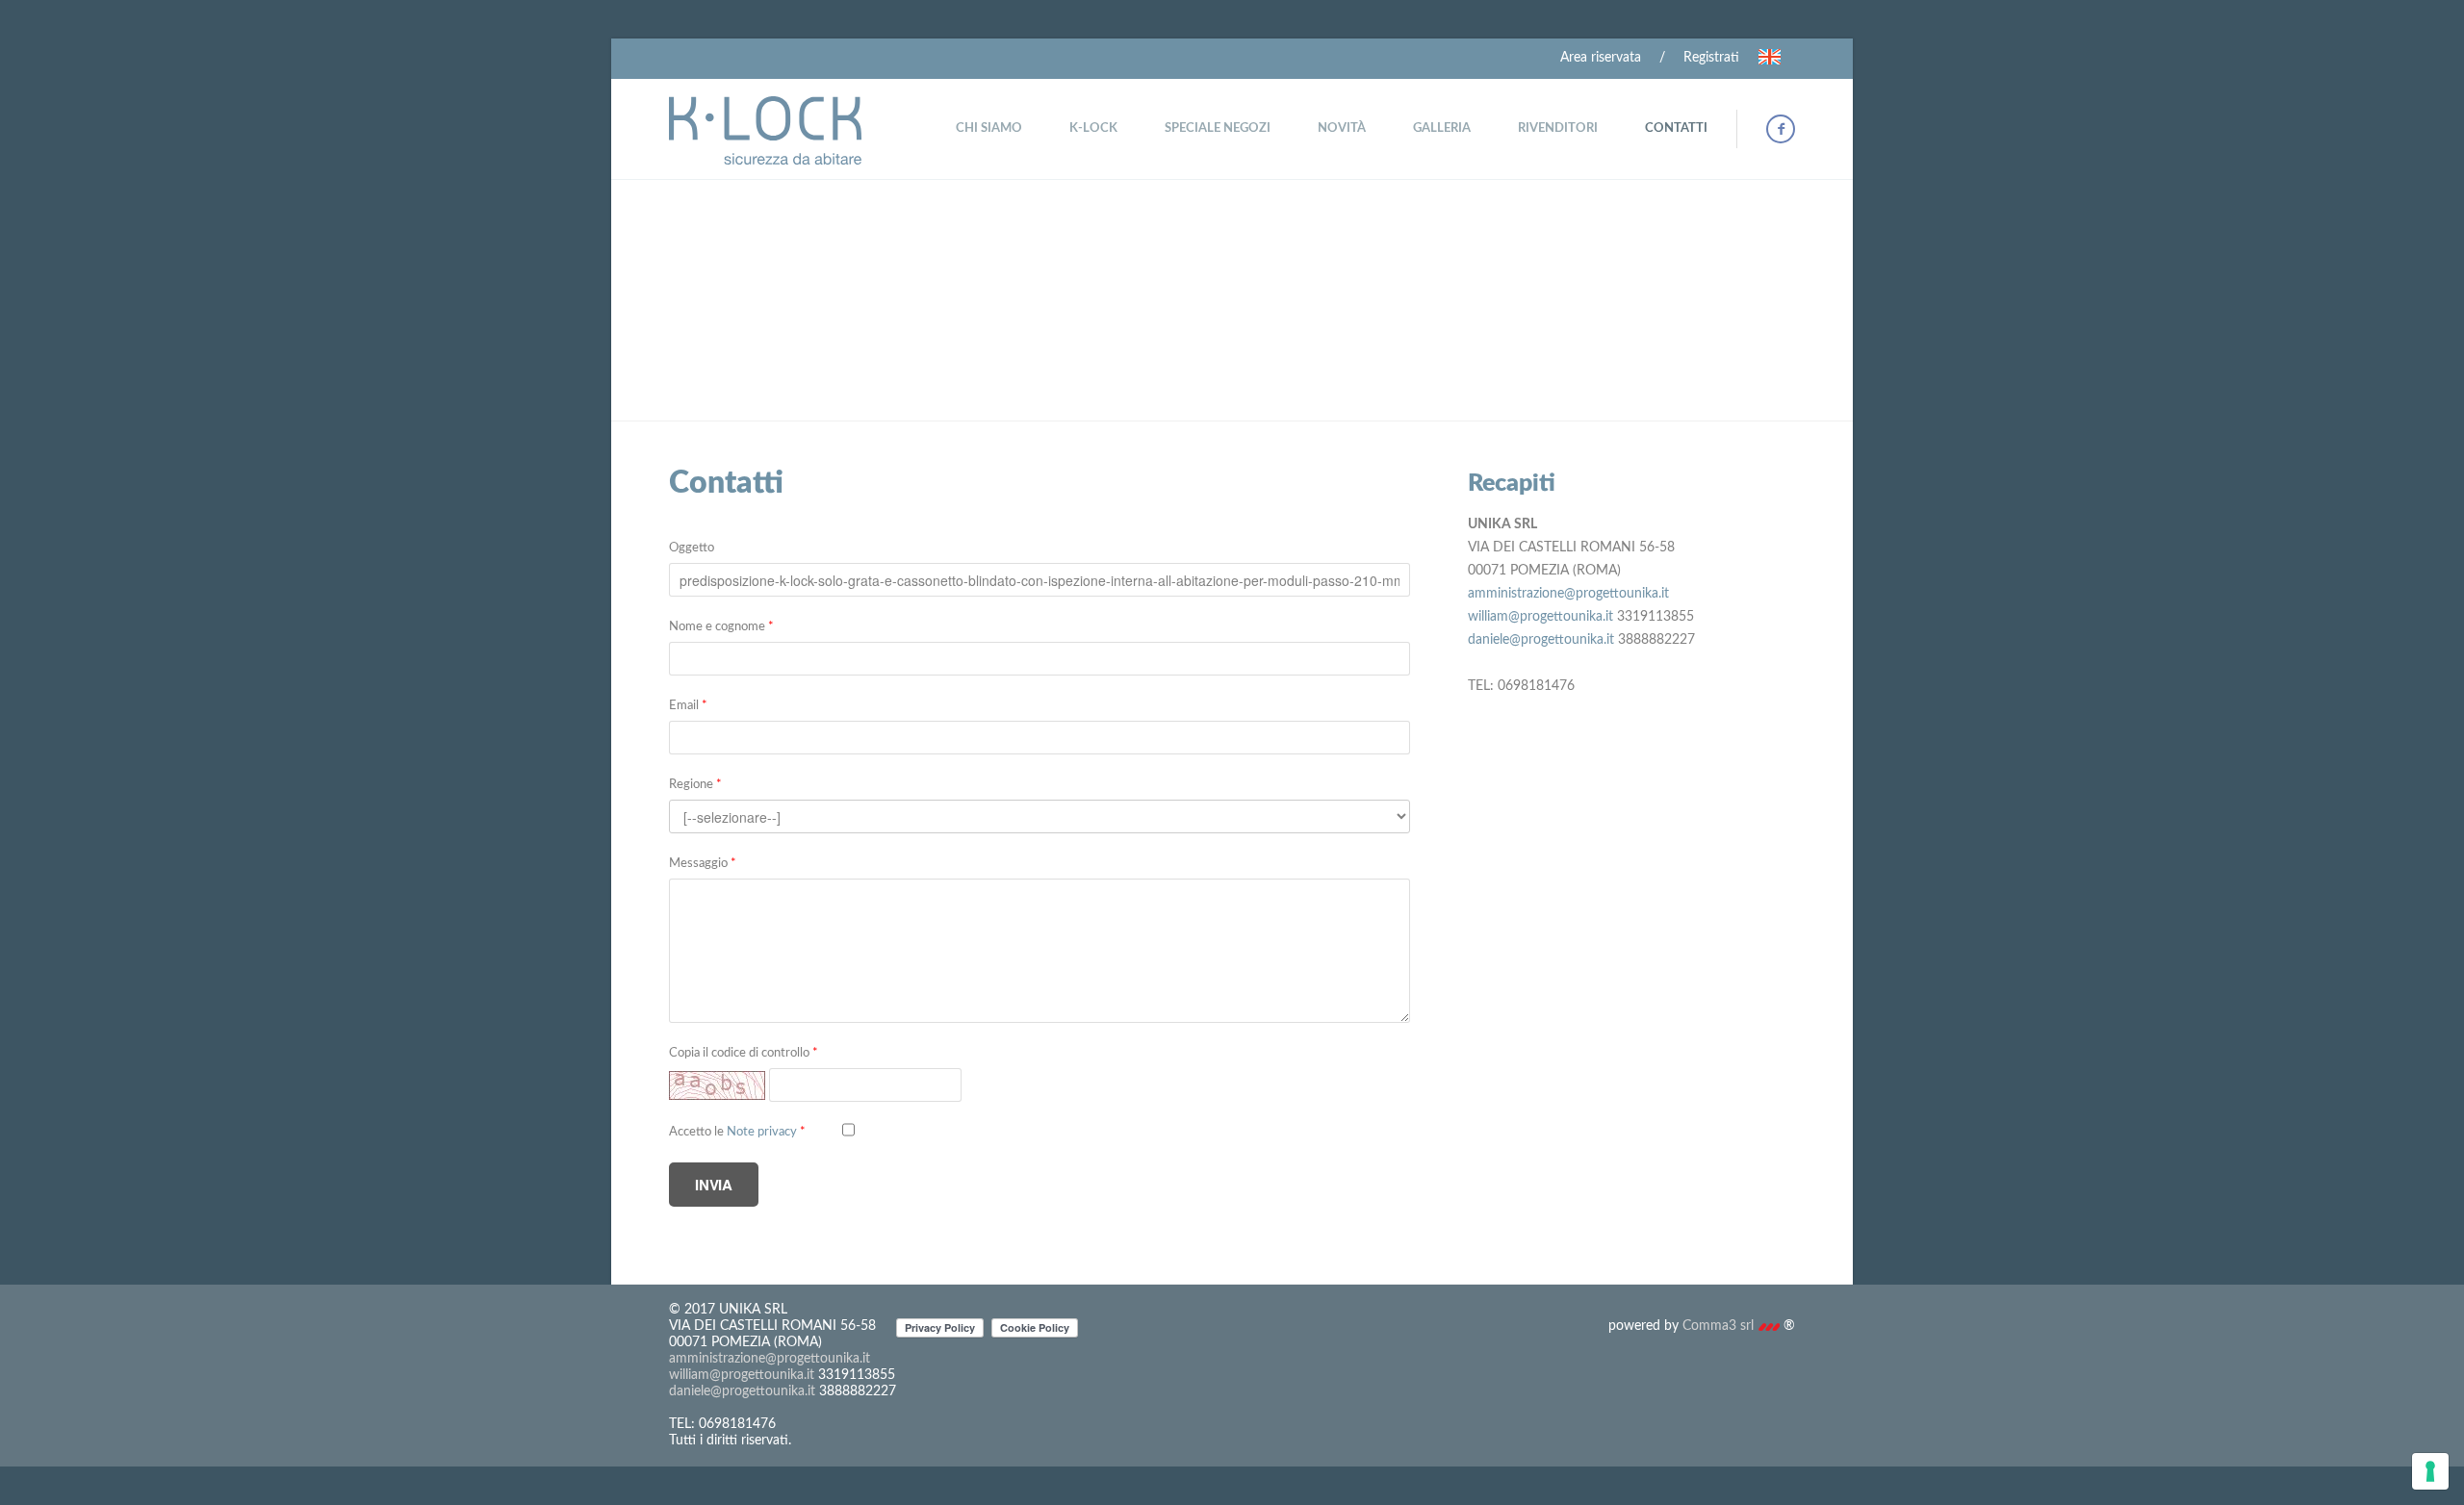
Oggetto (692, 548)
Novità (1342, 128)
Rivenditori (1558, 128)
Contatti (1676, 128)
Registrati (1711, 58)
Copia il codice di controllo (744, 1053)
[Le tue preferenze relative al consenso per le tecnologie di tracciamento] (2430, 1471)
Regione (695, 785)
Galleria (1442, 128)
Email (688, 706)
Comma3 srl (1720, 1326)
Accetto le (737, 1132)
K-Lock (1093, 128)
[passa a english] (1769, 57)
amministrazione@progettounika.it (1568, 594)
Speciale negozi (1218, 128)
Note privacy (766, 1132)
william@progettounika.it (1540, 617)
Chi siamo (989, 128)
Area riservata (1601, 58)
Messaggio (703, 864)
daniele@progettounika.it (1541, 640)
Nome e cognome (721, 627)
